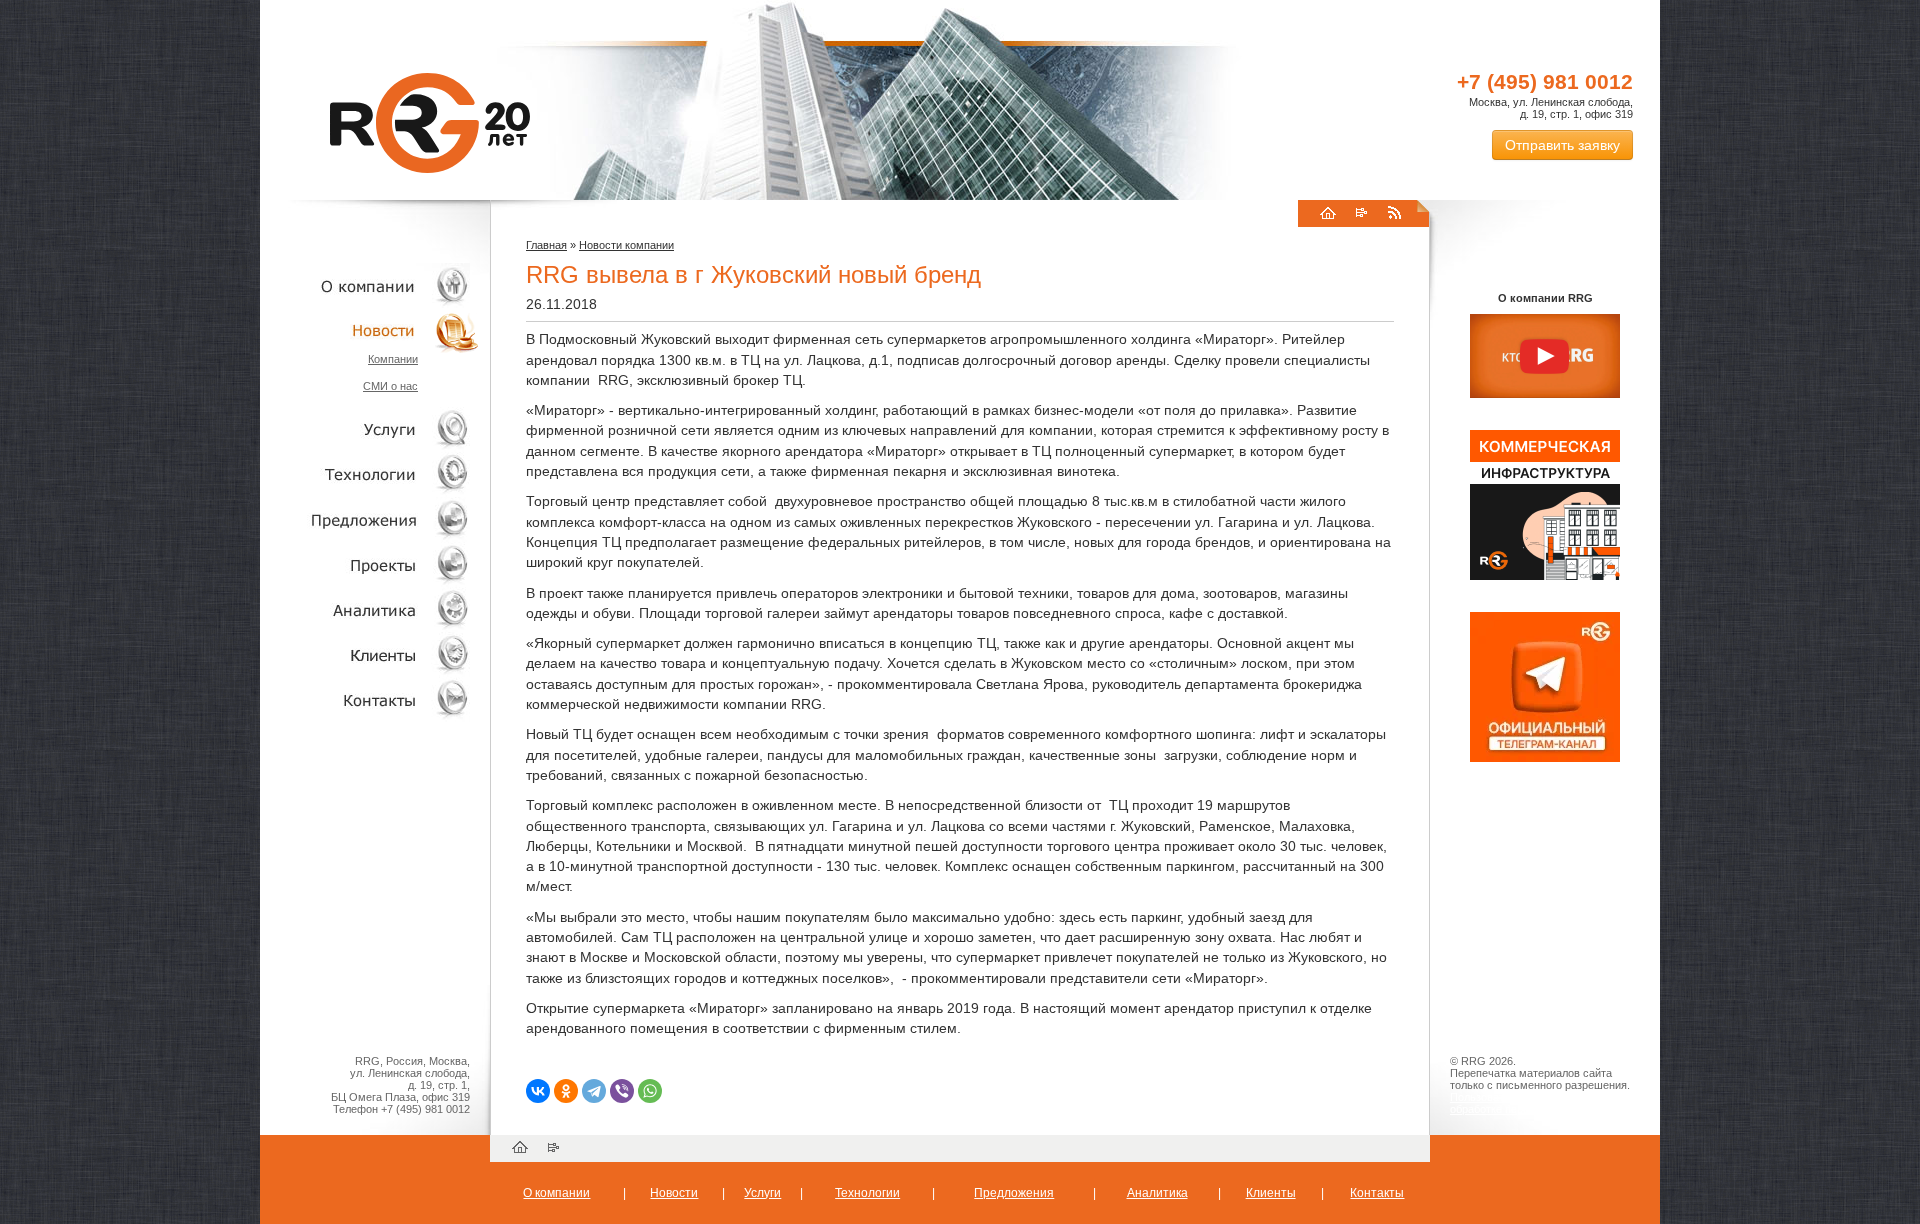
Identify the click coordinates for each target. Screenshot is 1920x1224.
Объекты (370, 519)
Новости (375, 330)
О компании (370, 285)
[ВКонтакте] (538, 1091)
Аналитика (370, 609)
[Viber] (622, 1091)
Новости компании (626, 245)
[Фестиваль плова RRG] (1545, 576)
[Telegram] (594, 1091)
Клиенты (370, 654)
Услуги (370, 429)
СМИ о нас (390, 386)
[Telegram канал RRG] (1545, 758)
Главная (546, 245)
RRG (430, 123)
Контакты (370, 699)
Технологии (370, 474)
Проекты (370, 564)
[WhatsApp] (650, 1091)
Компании (393, 359)
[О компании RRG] (1545, 357)
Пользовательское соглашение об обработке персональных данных (1537, 1103)
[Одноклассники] (566, 1091)
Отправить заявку (1562, 145)
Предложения (1014, 1193)
